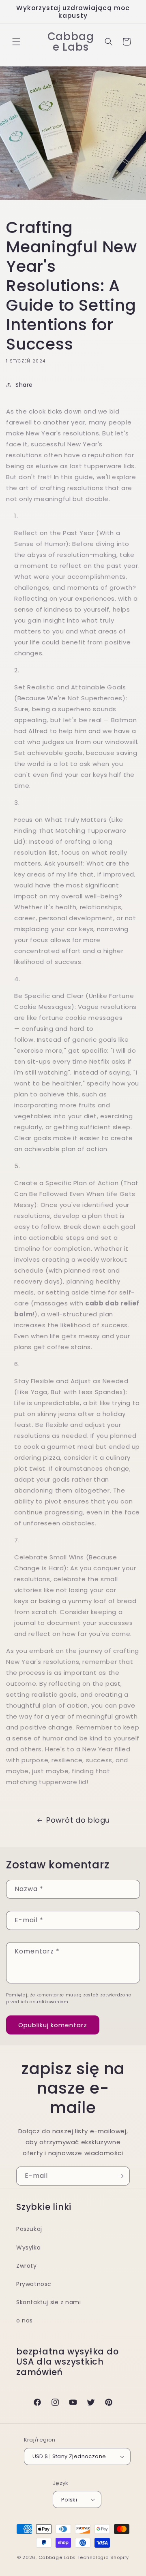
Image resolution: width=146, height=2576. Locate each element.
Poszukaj (29, 2229)
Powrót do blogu (78, 1820)
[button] (16, 42)
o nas (25, 2320)
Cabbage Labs (57, 2557)
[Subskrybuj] (120, 2176)
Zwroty (27, 2266)
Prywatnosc (34, 2284)
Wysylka (28, 2248)
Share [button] (24, 385)
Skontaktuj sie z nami (49, 2302)
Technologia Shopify (103, 2557)
